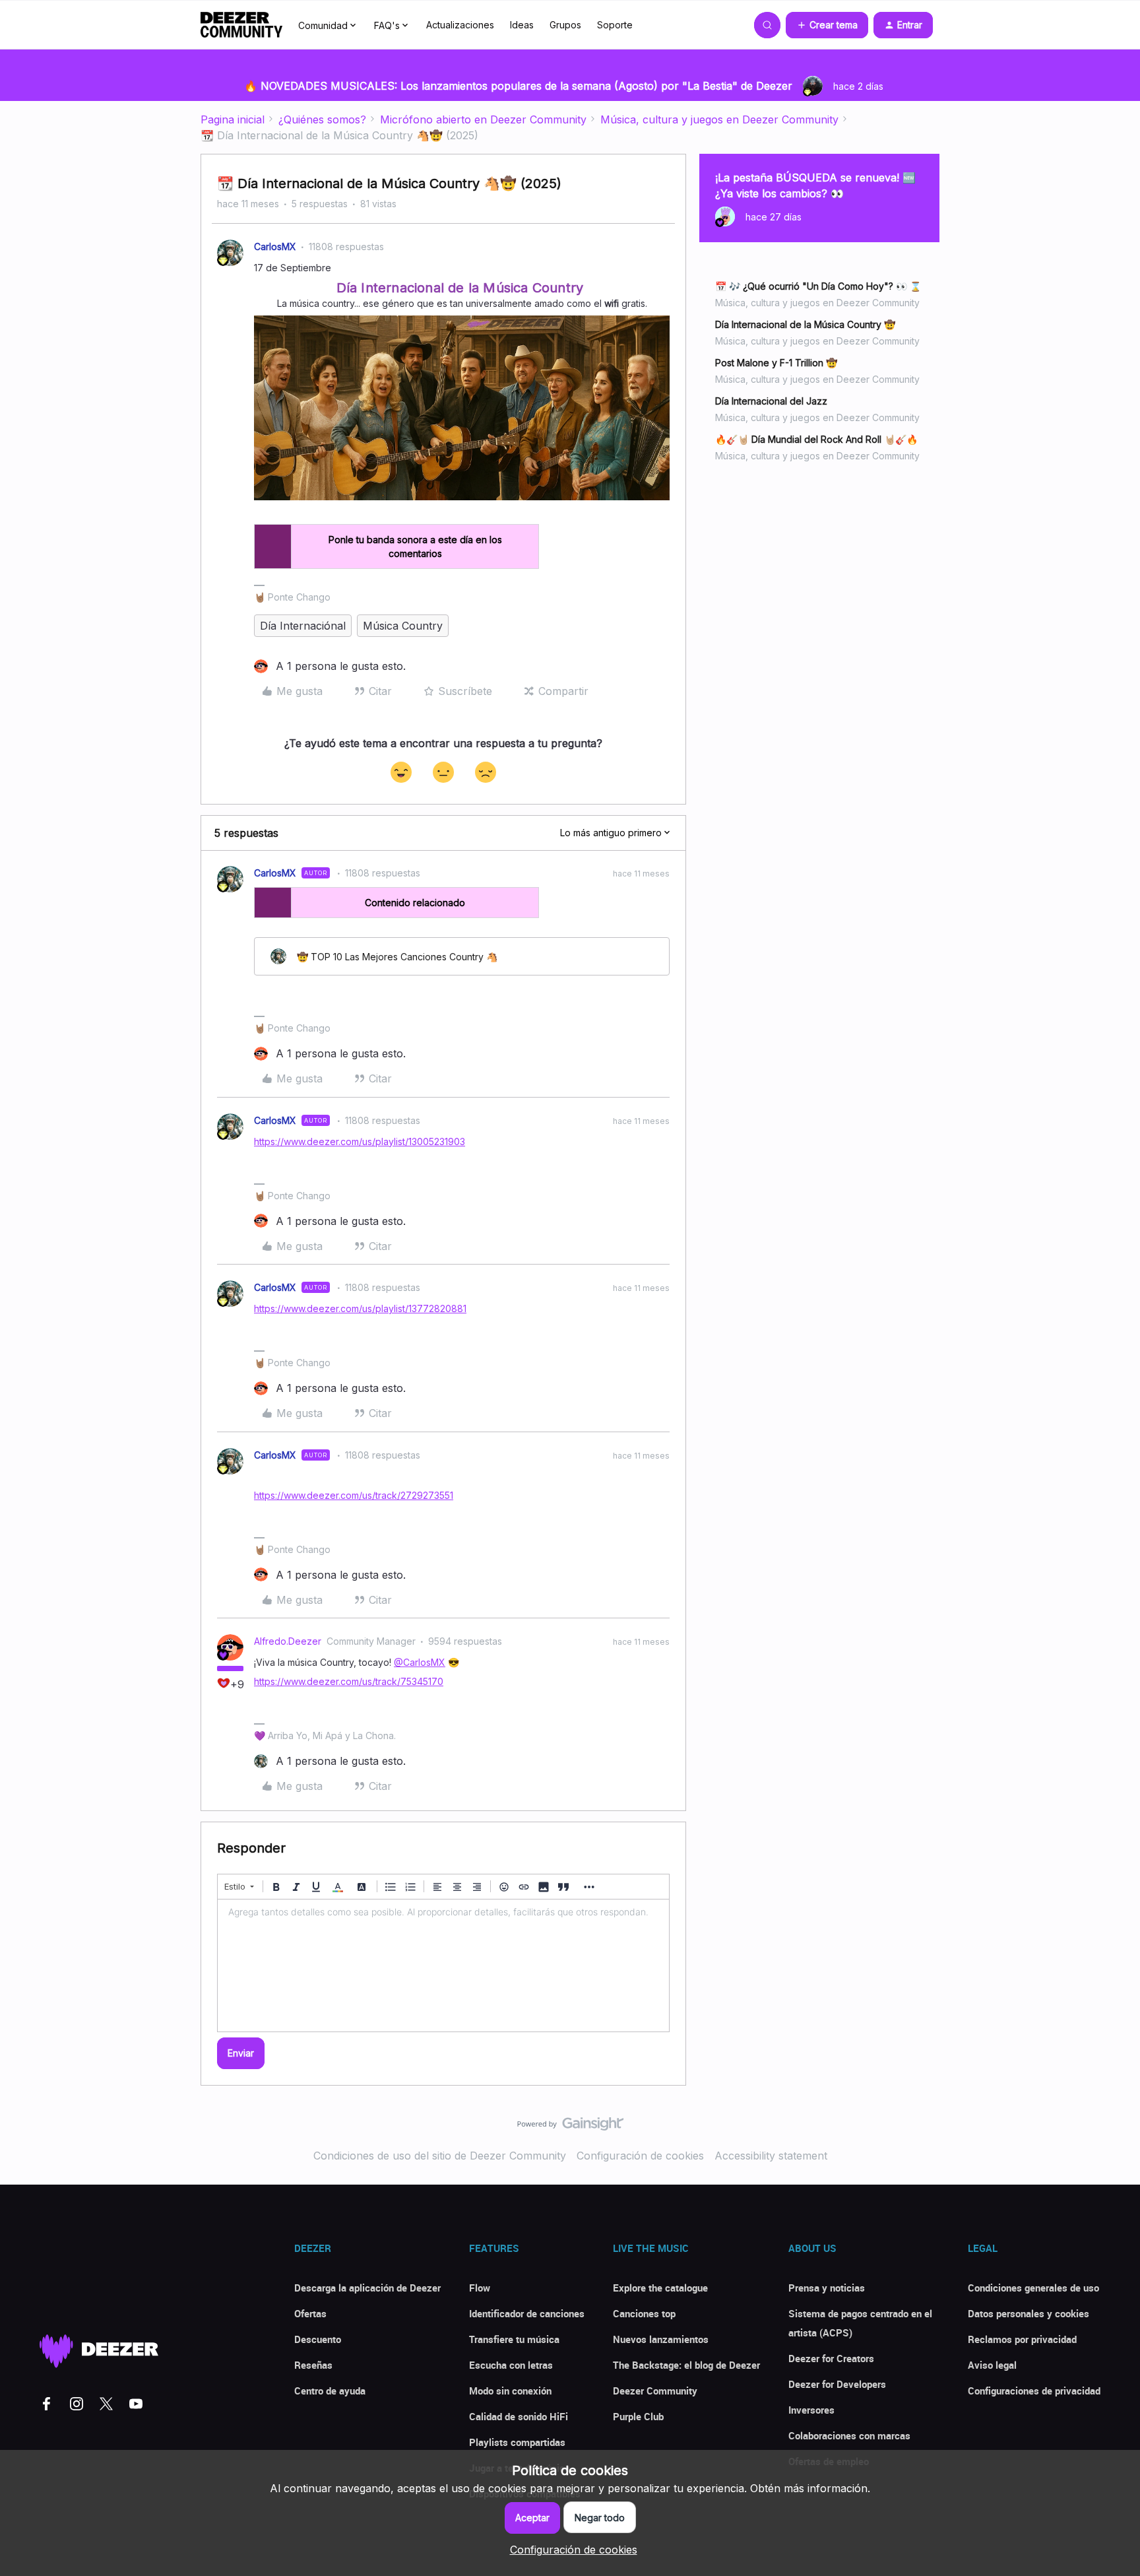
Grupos (565, 25)
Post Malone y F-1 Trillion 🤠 (776, 363)
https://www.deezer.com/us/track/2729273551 (354, 1495)
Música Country (403, 626)
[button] (827, 25)
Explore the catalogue (660, 2288)
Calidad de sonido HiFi (519, 2416)
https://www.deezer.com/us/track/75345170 (349, 1681)
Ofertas (310, 2313)
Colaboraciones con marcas (849, 2435)
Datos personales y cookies (1029, 2313)
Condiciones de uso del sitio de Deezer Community (440, 2156)
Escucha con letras (511, 2365)
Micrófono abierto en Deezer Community (483, 119)
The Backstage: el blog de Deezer (686, 2365)
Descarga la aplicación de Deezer (367, 2288)
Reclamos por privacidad (1022, 2339)
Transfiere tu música (514, 2339)
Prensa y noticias (827, 2288)
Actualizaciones (460, 25)
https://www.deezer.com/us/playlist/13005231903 (360, 1141)
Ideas (522, 25)
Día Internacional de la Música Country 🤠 (805, 324)
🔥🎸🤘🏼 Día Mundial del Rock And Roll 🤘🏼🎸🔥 (816, 439)
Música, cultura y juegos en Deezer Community (719, 119)
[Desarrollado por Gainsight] (570, 2127)
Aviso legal (992, 2365)
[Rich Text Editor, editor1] (443, 1965)
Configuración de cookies (640, 2156)
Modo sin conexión (510, 2391)
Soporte (615, 25)
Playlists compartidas (517, 2442)
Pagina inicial (233, 119)
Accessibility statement (771, 2156)
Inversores (811, 2410)
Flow (480, 2288)
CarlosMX (275, 247)
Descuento (318, 2339)
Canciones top (644, 2313)
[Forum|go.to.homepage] (241, 25)
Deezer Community (655, 2391)
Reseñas (313, 2365)
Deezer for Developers (837, 2384)
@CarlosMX (420, 1662)
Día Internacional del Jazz (771, 401)
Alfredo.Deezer (288, 1641)
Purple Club (638, 2416)
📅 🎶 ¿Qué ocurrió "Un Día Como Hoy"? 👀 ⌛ (818, 286)
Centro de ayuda (330, 2391)
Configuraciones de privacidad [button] (1034, 2391)
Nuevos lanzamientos (661, 2339)
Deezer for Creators (831, 2358)
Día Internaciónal (303, 626)
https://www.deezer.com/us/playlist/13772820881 (360, 1308)
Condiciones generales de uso (1033, 2288)
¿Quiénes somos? (322, 119)
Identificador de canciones (527, 2313)
